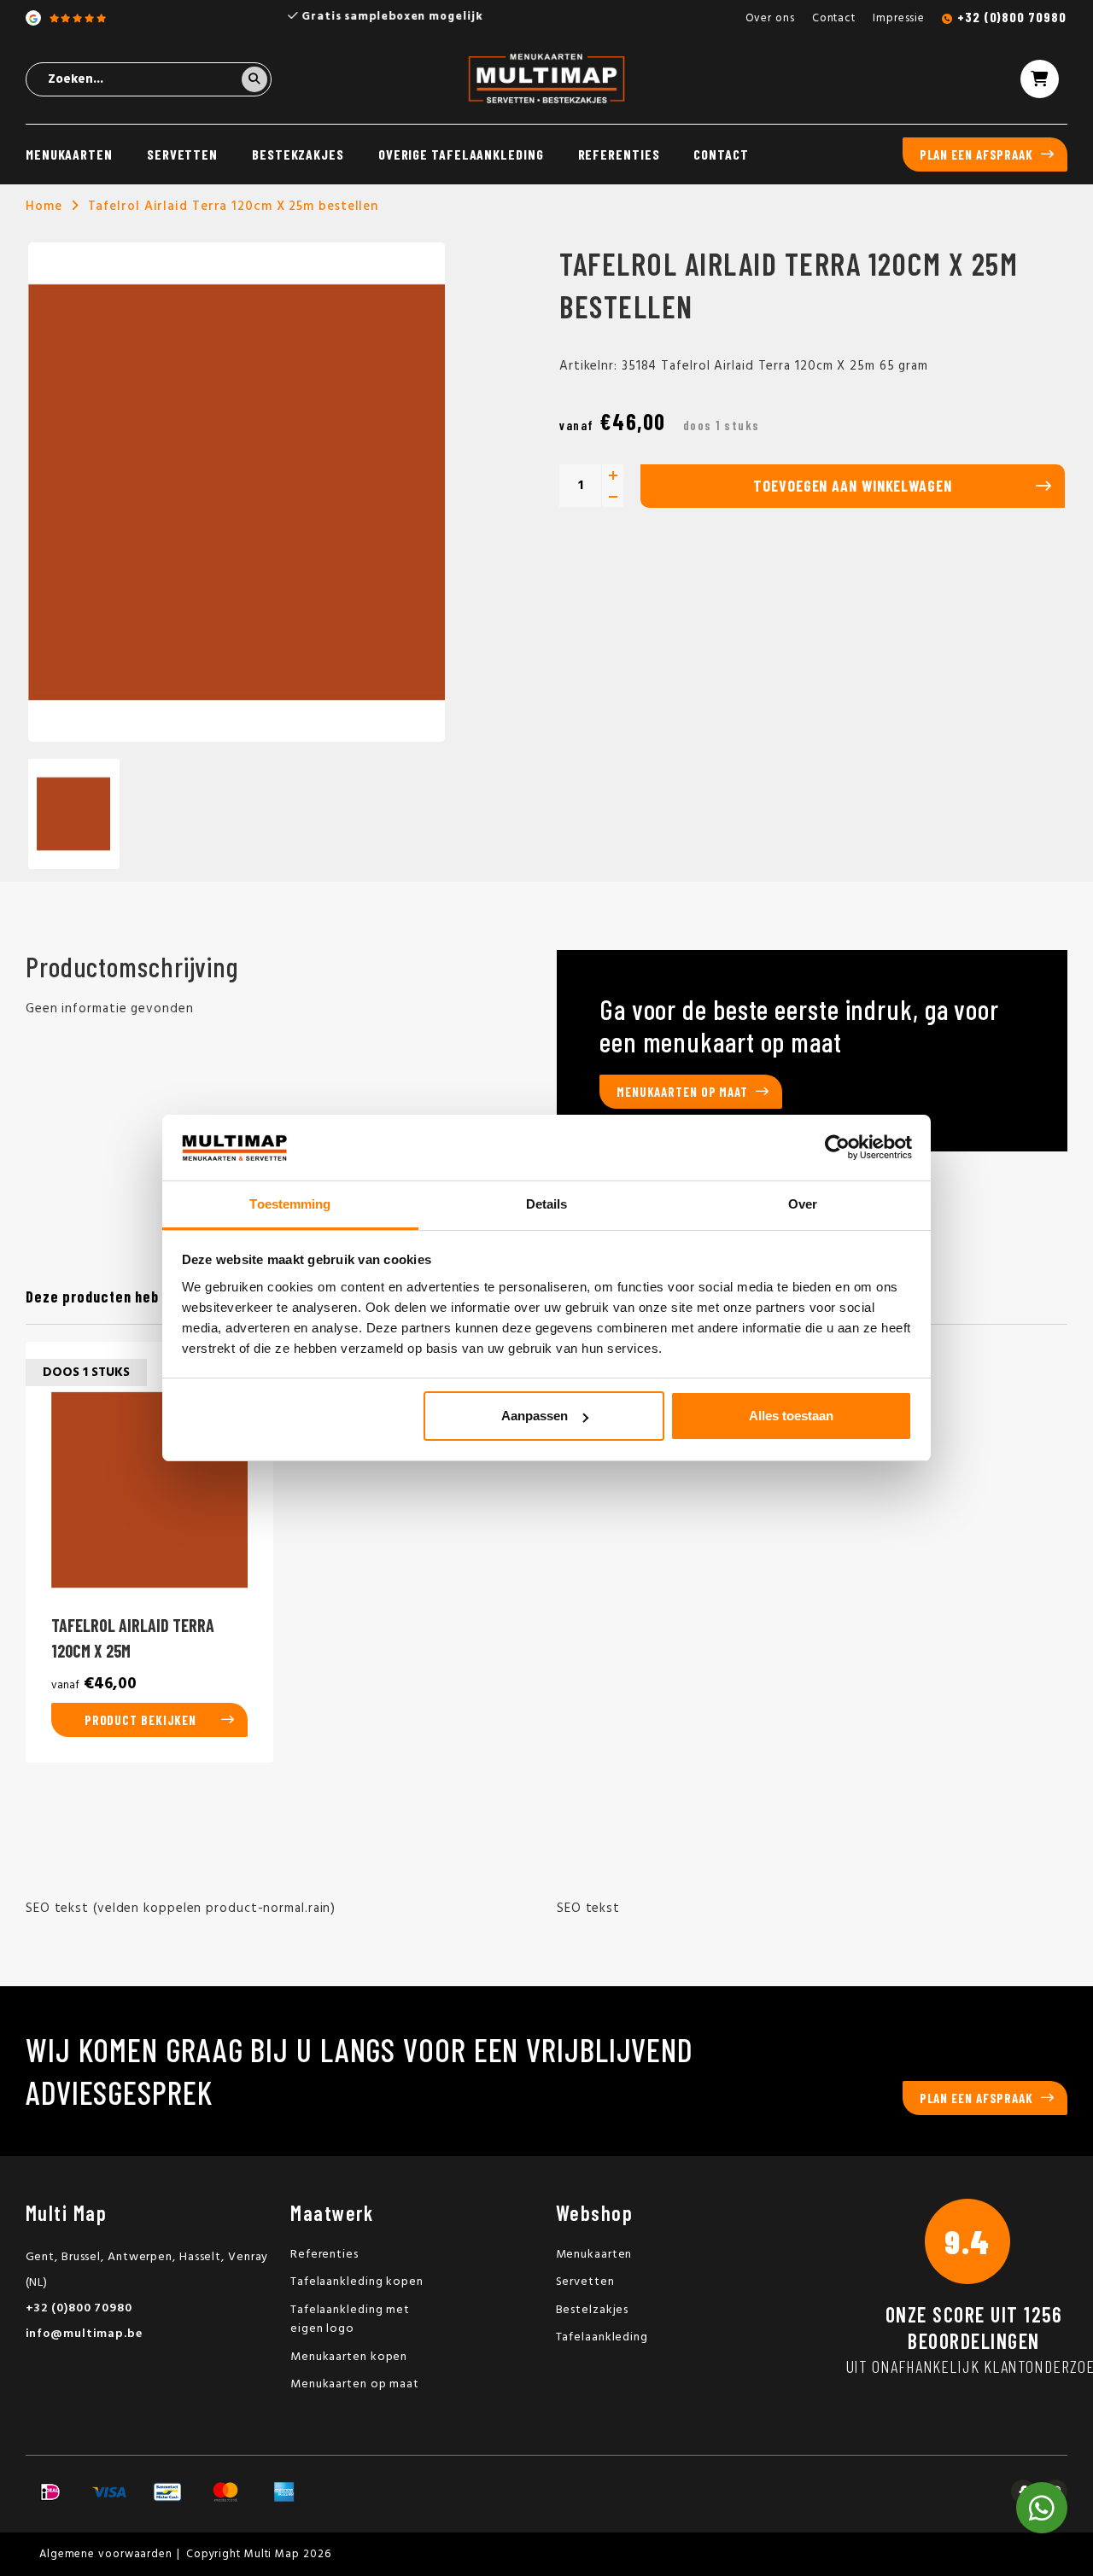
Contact (834, 18)
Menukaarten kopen (349, 2357)
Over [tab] (803, 1204)
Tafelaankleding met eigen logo (350, 2320)
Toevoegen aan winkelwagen (853, 486)
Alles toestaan (791, 1416)
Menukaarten (69, 154)
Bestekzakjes (298, 154)
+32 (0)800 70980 (1011, 17)
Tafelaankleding (602, 2337)
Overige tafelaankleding (461, 154)
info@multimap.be (84, 2334)
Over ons (770, 18)
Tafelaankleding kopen (357, 2282)
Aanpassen (535, 1416)
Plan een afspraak (976, 154)
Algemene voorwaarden (106, 2554)
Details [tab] (547, 1204)
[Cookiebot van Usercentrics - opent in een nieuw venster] (837, 1148)
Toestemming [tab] (290, 1204)
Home (44, 207)
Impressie (899, 18)
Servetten (182, 154)
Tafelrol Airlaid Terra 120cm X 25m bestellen (234, 207)
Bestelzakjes (593, 2310)
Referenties (619, 154)
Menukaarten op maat (682, 1092)
